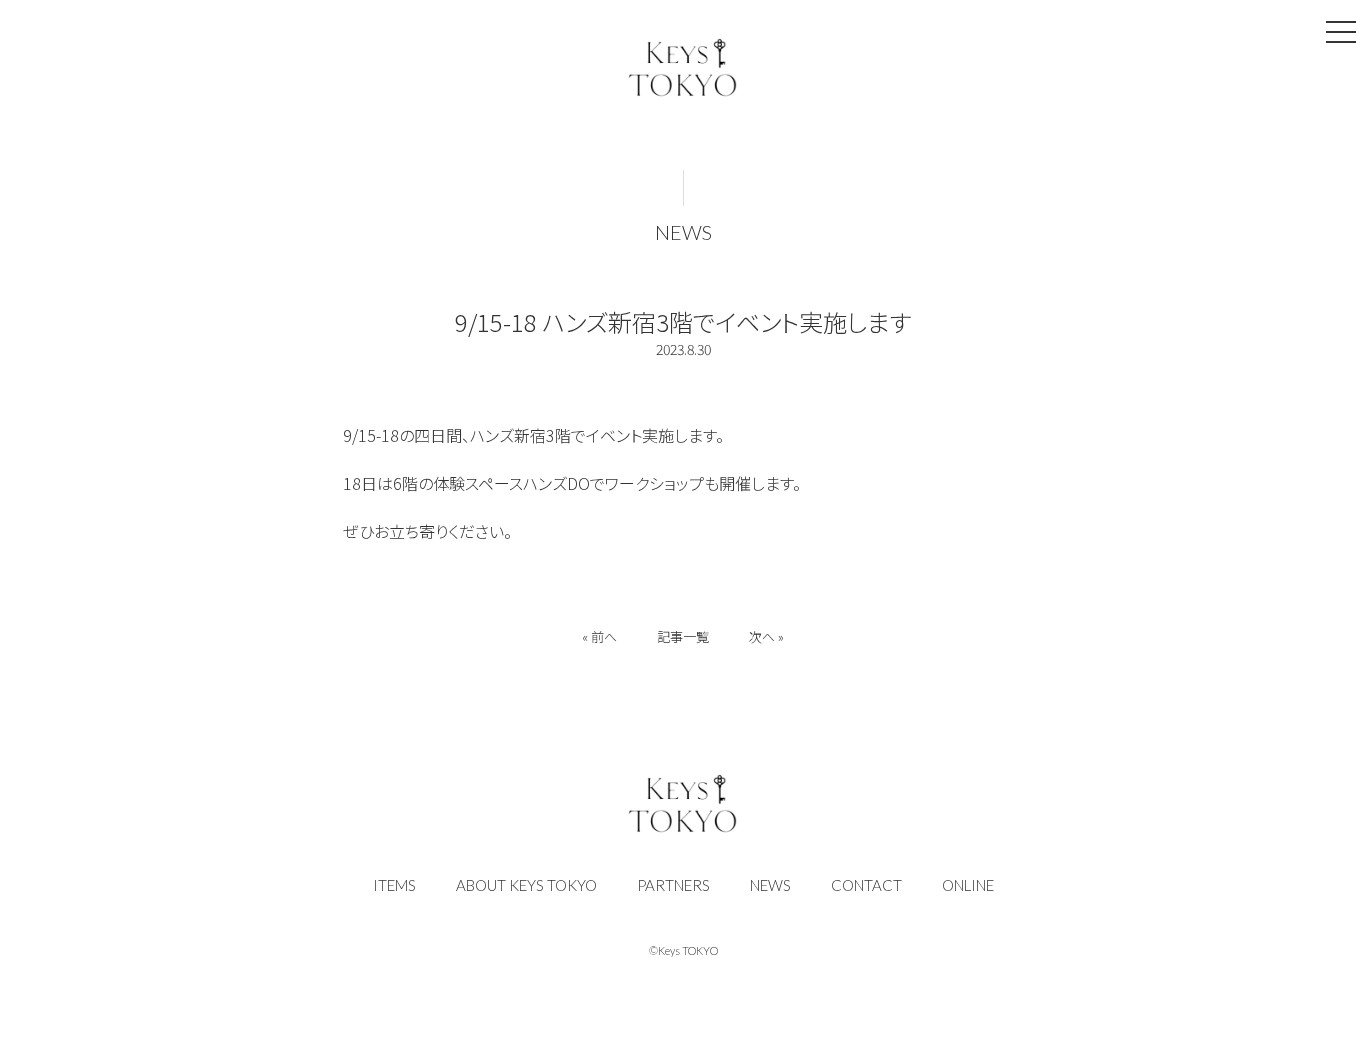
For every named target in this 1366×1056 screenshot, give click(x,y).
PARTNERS (673, 885)
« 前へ (599, 636)
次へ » (766, 636)
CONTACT (866, 885)
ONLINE (968, 885)
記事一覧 (683, 636)
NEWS (683, 232)
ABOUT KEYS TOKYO (526, 885)
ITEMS (394, 885)
